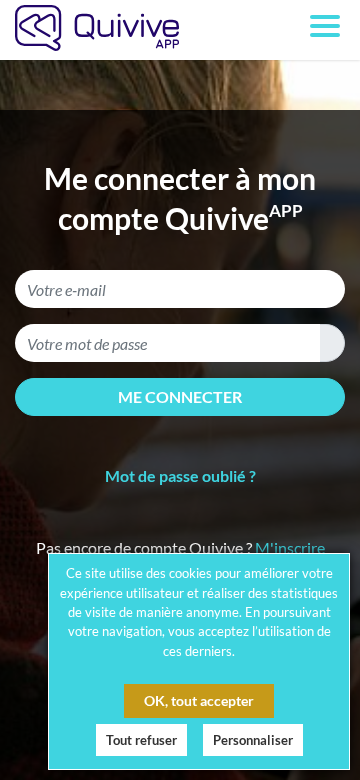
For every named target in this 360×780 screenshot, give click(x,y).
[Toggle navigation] (325, 37)
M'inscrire (290, 547)
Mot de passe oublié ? (180, 475)
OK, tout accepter (199, 700)
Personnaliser (253, 740)
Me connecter (180, 396)
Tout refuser (141, 740)
